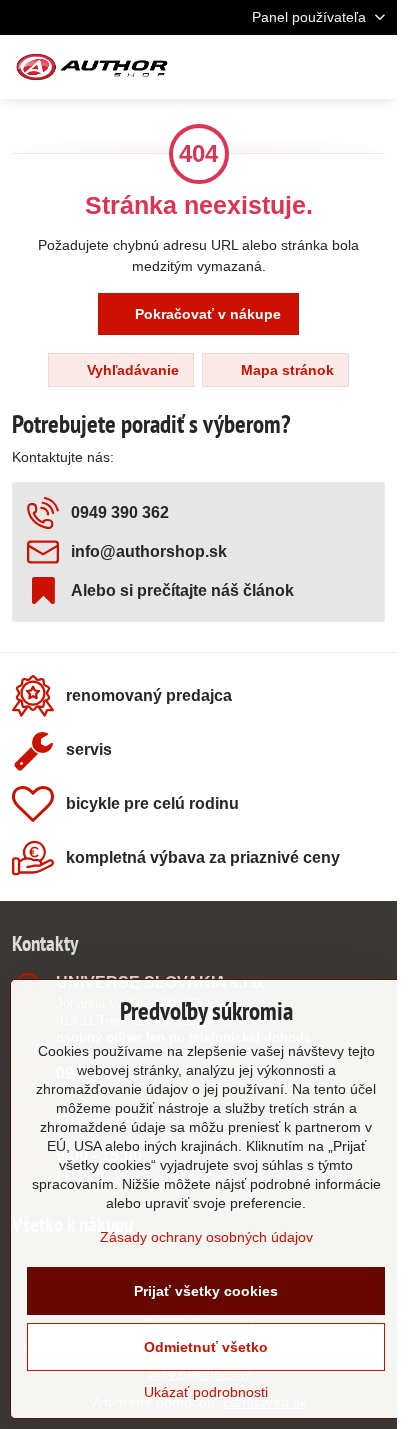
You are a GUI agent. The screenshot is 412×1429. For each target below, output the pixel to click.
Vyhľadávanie (131, 370)
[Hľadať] (277, 67)
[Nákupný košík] (325, 67)
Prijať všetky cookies (206, 1291)
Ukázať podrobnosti (206, 1392)
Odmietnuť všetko (206, 1347)
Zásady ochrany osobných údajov (206, 1237)
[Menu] (373, 67)
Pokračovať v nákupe (206, 314)
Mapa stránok (285, 370)
